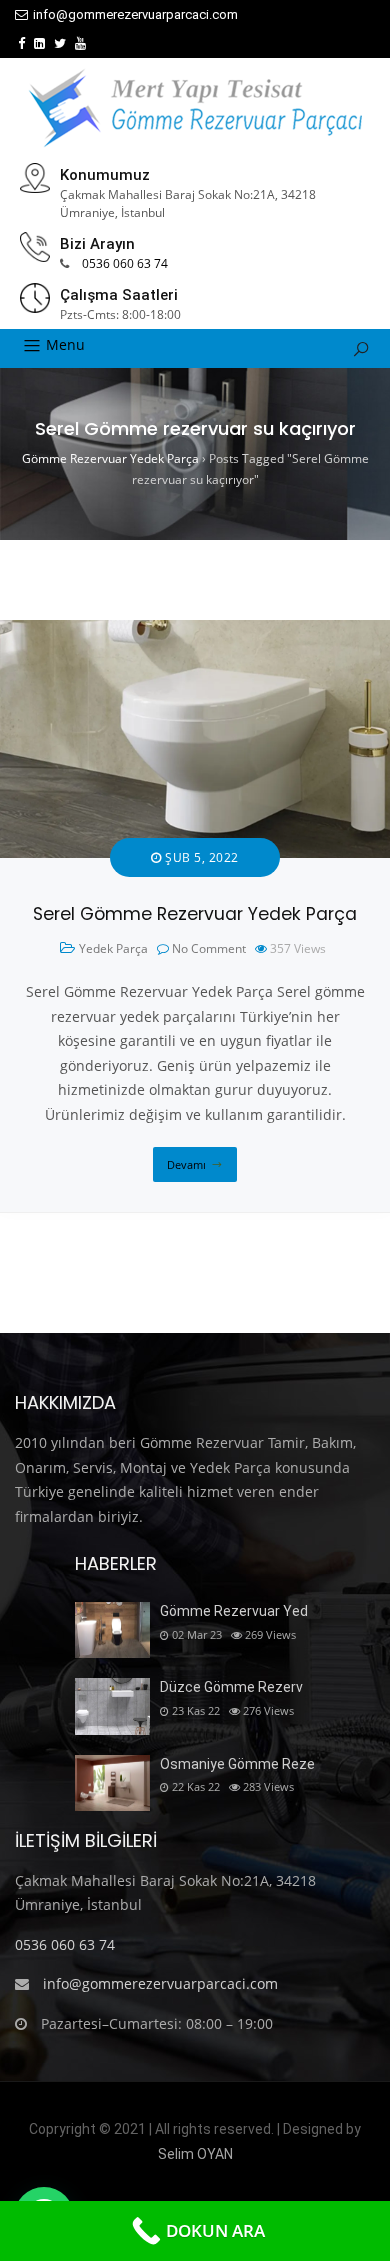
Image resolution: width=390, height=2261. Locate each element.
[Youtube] (80, 43)
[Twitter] (60, 43)
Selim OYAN (195, 2154)
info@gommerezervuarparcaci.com (135, 14)
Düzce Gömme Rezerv (231, 1687)
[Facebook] (21, 43)
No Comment (209, 948)
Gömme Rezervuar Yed (234, 1611)
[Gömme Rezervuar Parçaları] (195, 108)
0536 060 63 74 (125, 263)
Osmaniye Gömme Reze (237, 1764)
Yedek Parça (113, 948)
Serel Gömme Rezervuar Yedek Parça (195, 914)
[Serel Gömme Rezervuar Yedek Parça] (195, 631)
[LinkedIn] (39, 43)
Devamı (186, 1164)
